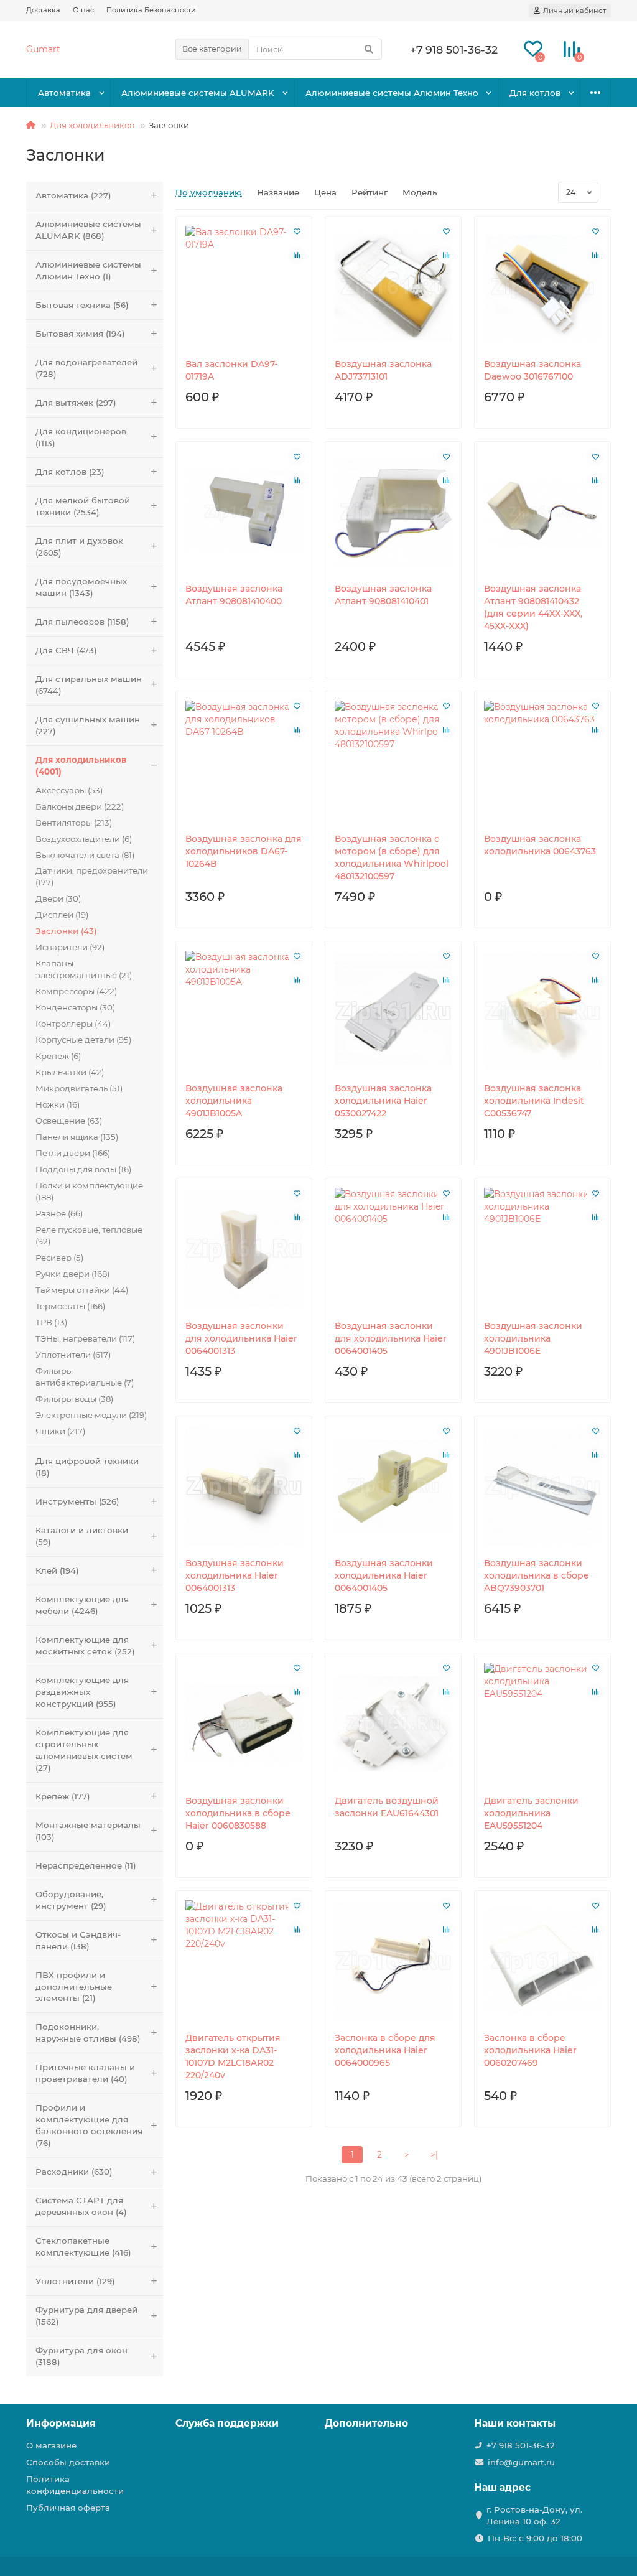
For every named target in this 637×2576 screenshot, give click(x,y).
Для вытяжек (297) (76, 403)
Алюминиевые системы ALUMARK (198, 93)
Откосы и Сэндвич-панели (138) (78, 1940)
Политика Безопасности (151, 10)
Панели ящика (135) (77, 1137)
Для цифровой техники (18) (87, 1467)
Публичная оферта (68, 2508)
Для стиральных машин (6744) (89, 685)
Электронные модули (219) (91, 1415)
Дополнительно (366, 2423)
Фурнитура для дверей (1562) (86, 2316)
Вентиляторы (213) (74, 823)
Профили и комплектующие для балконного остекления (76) (89, 2125)
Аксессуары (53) (69, 790)
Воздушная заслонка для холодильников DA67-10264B (244, 851)
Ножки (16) (58, 1104)
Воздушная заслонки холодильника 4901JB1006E (533, 1338)
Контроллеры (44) (73, 1024)
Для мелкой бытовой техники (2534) (83, 506)
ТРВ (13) (51, 1322)
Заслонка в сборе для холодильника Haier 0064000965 (385, 2050)
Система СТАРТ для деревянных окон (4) (81, 2206)
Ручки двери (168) (72, 1274)
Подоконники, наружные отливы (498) (88, 2032)
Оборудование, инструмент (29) (71, 1900)
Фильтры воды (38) (74, 1399)
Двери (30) (58, 898)
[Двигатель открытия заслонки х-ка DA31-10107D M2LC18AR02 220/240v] (244, 1962)
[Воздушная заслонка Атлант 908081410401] (393, 512)
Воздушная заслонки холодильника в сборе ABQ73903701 (537, 1575)
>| (434, 2155)
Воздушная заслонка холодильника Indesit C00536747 (534, 1101)
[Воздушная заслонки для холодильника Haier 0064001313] (244, 1249)
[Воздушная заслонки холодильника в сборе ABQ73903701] (542, 1487)
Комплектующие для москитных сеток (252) (85, 1645)
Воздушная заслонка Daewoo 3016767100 (532, 370)
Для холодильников (92, 125)
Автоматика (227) (73, 195)
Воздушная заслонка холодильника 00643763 (540, 845)
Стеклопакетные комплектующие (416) (83, 2247)
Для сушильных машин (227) (88, 725)
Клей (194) (57, 1570)
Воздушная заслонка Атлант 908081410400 (234, 595)
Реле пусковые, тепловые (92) (89, 1235)
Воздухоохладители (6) (84, 839)
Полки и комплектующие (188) (89, 1191)
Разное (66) (59, 1213)
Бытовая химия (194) (80, 334)
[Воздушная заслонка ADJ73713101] (393, 287)
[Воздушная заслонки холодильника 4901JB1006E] (542, 1249)
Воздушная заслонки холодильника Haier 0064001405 (384, 1575)
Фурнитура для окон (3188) (81, 2356)
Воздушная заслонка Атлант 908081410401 (383, 595)
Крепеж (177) (63, 1796)
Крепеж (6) (58, 1056)
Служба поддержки (227, 2423)
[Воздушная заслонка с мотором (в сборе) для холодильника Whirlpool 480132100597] (393, 762)
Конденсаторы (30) (75, 1007)
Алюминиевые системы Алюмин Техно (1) (88, 270)
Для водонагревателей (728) (86, 368)
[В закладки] (297, 231)
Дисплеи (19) (62, 915)
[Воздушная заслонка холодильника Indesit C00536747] (542, 1012)
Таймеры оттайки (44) (82, 1290)
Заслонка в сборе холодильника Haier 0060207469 (530, 2050)
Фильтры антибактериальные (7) (85, 1377)
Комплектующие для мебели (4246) (82, 1605)
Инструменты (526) (77, 1501)
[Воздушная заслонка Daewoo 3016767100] (542, 287)
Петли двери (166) (73, 1153)
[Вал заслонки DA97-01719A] (244, 287)
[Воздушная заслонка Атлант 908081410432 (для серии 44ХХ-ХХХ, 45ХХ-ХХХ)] (542, 512)
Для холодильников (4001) (81, 766)
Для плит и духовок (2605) (79, 547)
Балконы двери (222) (80, 806)
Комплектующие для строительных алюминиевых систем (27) (84, 1750)
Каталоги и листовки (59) (82, 1536)
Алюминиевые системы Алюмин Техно (392, 93)
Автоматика (64, 93)
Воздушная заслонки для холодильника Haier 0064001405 (391, 1338)
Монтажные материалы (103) (88, 1831)
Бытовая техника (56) (82, 305)
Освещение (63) (69, 1121)
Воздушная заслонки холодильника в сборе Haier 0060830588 (238, 1813)
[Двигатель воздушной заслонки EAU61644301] (393, 1724)
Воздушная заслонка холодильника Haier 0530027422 (383, 1101)
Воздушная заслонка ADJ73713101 (383, 370)
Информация (61, 2423)
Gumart (43, 49)
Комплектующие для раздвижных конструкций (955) (82, 1692)
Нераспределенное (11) (86, 1865)
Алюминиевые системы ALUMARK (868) (88, 230)
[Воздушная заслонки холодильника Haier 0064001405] (393, 1487)
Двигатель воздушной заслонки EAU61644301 (387, 1807)
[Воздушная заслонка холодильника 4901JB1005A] (244, 1012)
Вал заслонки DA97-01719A (231, 370)
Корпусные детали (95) (83, 1040)
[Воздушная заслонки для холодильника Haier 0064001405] (393, 1249)
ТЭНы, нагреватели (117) (85, 1338)
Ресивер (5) (59, 1258)
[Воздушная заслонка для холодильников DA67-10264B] (244, 762)
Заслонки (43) (66, 931)
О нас (83, 10)
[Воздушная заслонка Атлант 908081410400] (244, 512)
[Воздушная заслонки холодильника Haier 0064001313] (244, 1487)
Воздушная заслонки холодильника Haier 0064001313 (235, 1575)
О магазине (51, 2445)
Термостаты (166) (70, 1306)
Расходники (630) (74, 2172)
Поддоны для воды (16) (83, 1169)
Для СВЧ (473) (66, 650)
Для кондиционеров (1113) (81, 437)
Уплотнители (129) (75, 2281)
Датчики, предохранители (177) (92, 876)
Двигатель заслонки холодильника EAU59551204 (531, 1813)
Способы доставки (68, 2462)
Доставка (43, 10)
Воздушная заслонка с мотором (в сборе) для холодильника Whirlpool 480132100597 (392, 857)
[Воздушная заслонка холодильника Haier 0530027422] (393, 1012)
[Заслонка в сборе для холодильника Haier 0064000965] (393, 1962)
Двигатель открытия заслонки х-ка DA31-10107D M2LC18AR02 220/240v (233, 2056)
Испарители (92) (70, 947)
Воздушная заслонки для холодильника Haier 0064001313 (241, 1338)
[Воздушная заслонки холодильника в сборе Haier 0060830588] (244, 1724)
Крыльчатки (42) (70, 1072)
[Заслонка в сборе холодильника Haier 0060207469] (542, 1962)
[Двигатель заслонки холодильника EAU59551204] (542, 1724)
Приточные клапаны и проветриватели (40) (85, 2073)
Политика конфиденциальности (75, 2485)
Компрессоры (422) (76, 991)
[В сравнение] (297, 255)
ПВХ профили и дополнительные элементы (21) (74, 1987)
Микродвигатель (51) (79, 1088)
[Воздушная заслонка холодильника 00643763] (542, 762)
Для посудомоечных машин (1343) (81, 587)
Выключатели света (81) (85, 855)
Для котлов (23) (70, 472)
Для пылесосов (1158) (82, 622)
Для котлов (535, 93)
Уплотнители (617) (73, 1355)
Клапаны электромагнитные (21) (84, 969)
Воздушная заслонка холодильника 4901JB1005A (234, 1101)
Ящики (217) (60, 1431)
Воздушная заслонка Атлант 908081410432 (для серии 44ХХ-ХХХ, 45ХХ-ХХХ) (533, 607)
